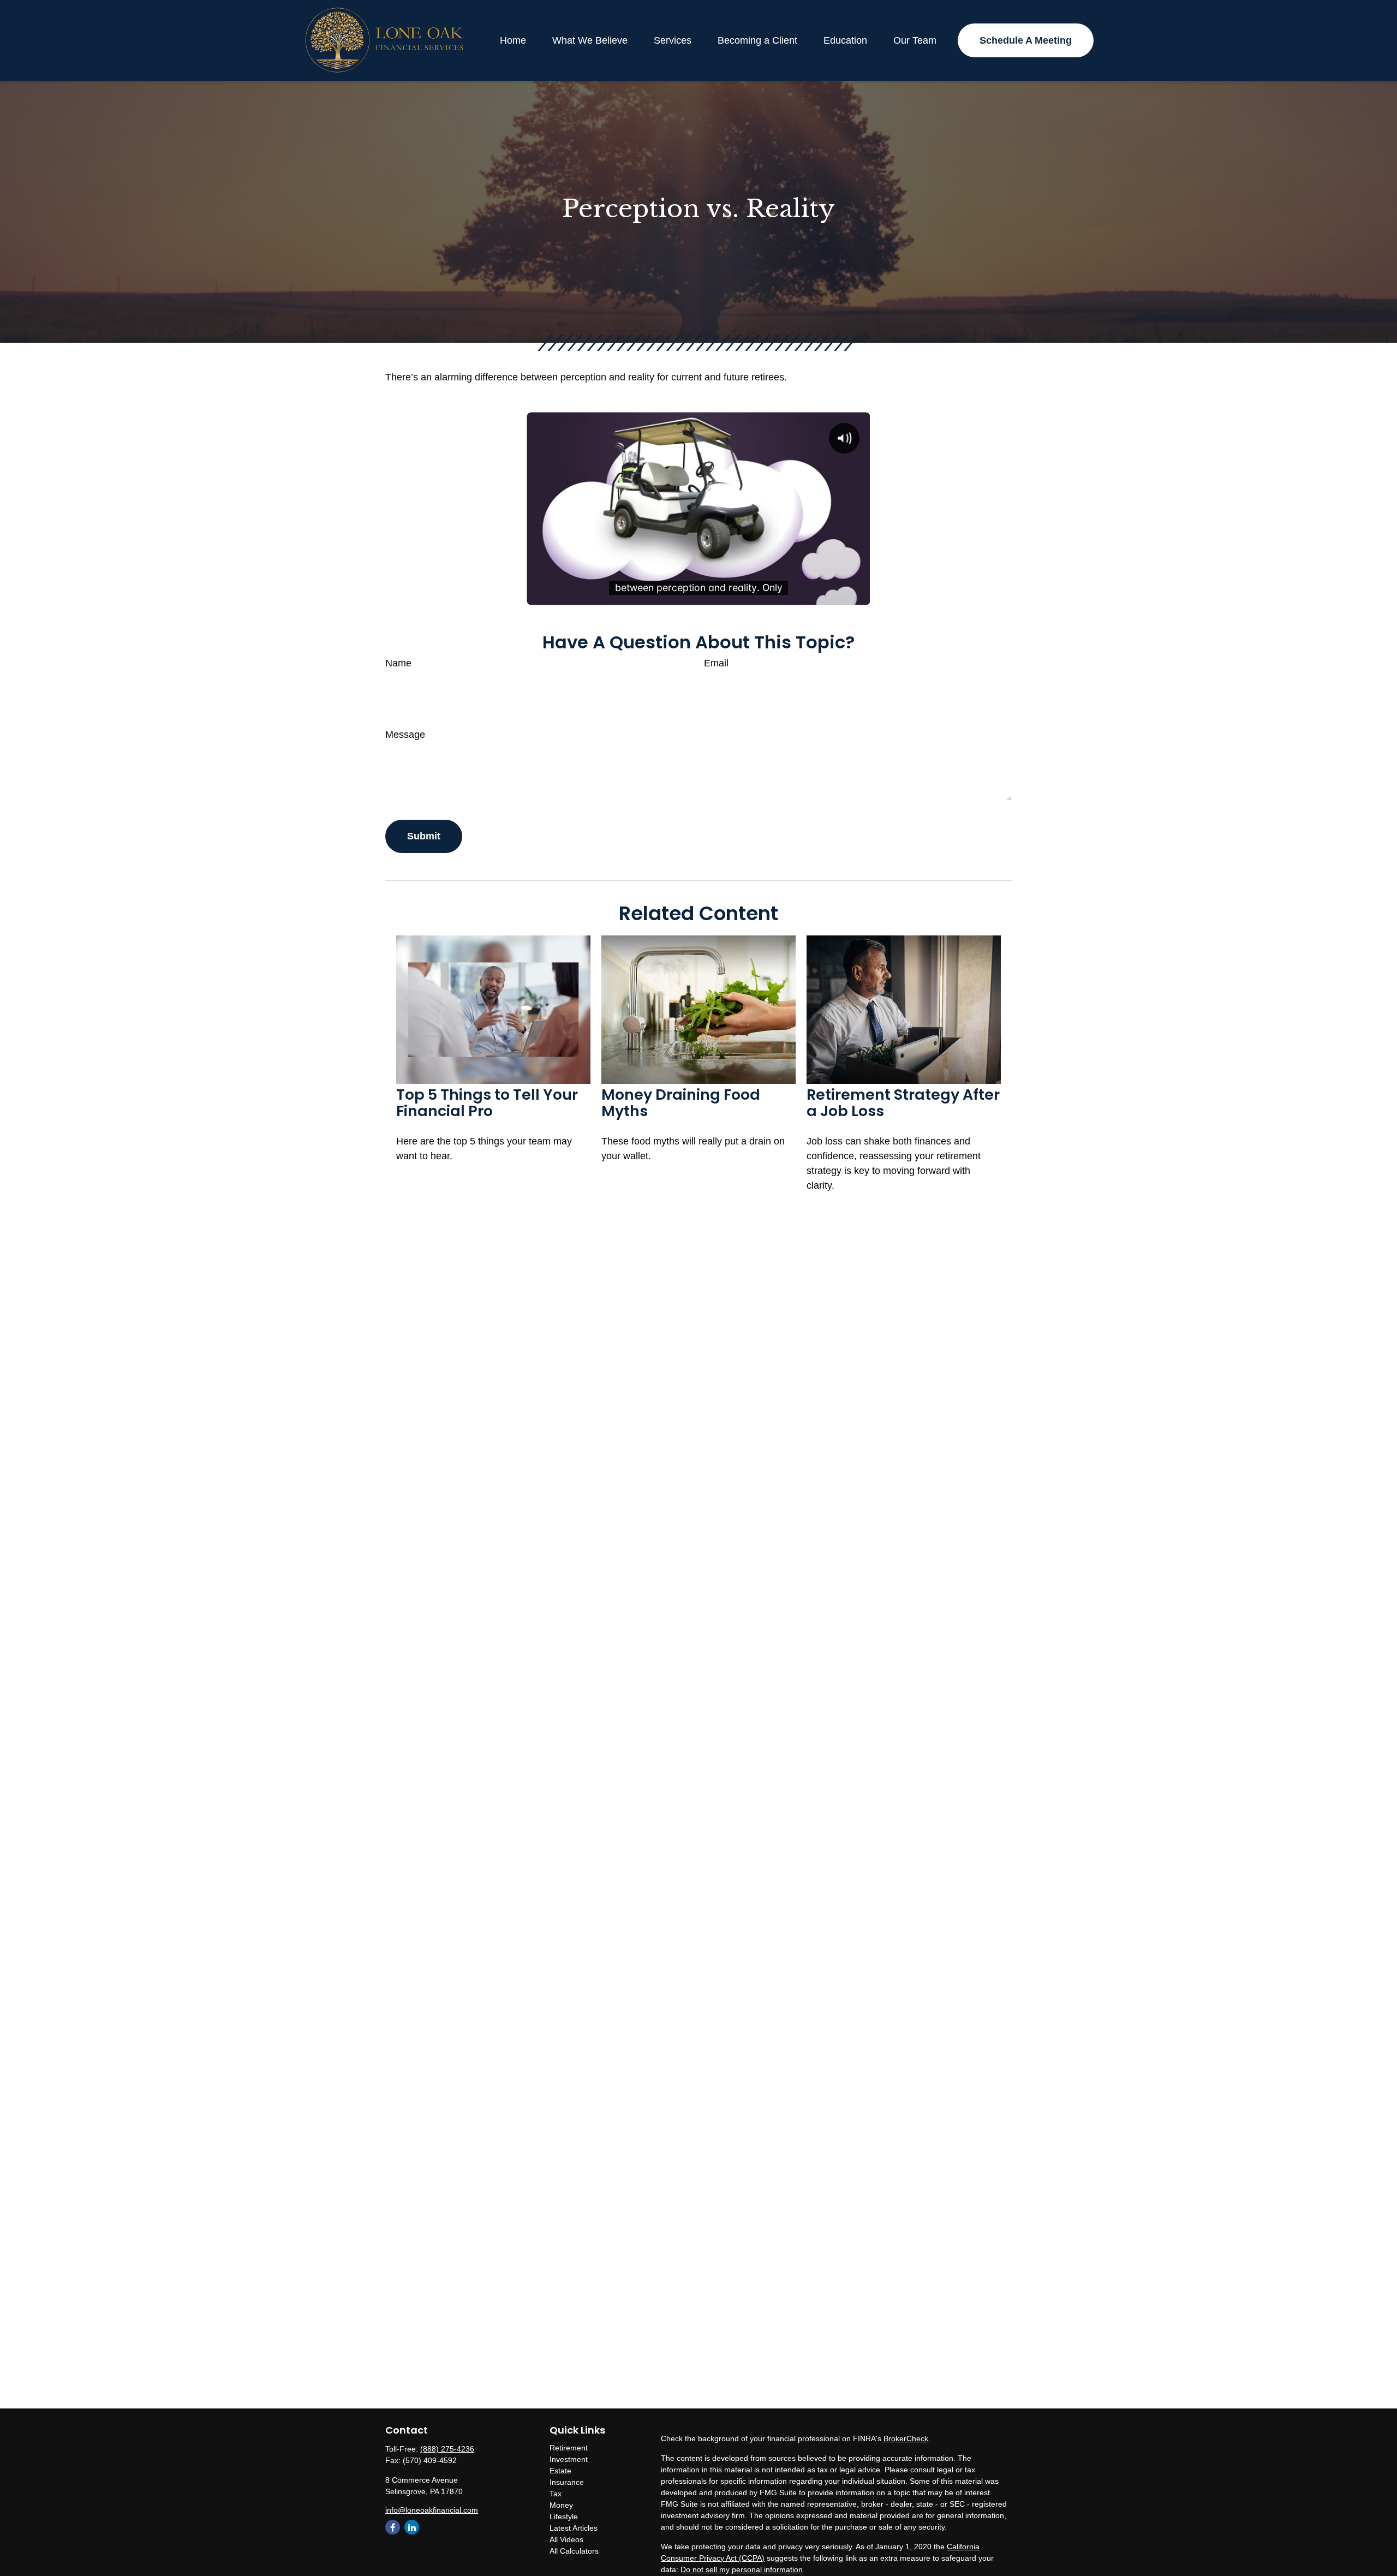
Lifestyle (564, 2517)
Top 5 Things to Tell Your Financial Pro (487, 1103)
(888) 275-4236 (447, 2449)
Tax (556, 2494)
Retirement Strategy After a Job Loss (903, 1103)
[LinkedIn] (412, 2527)
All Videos (566, 2539)
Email (716, 663)
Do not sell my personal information (742, 2569)
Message (405, 735)
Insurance (567, 2482)
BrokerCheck (906, 2438)
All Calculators (574, 2551)
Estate (560, 2471)
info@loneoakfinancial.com (432, 2510)
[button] (513, 40)
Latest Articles (574, 2528)
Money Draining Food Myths (681, 1103)
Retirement (569, 2448)
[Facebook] (393, 2527)
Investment (569, 2459)
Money (561, 2505)
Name (398, 663)
